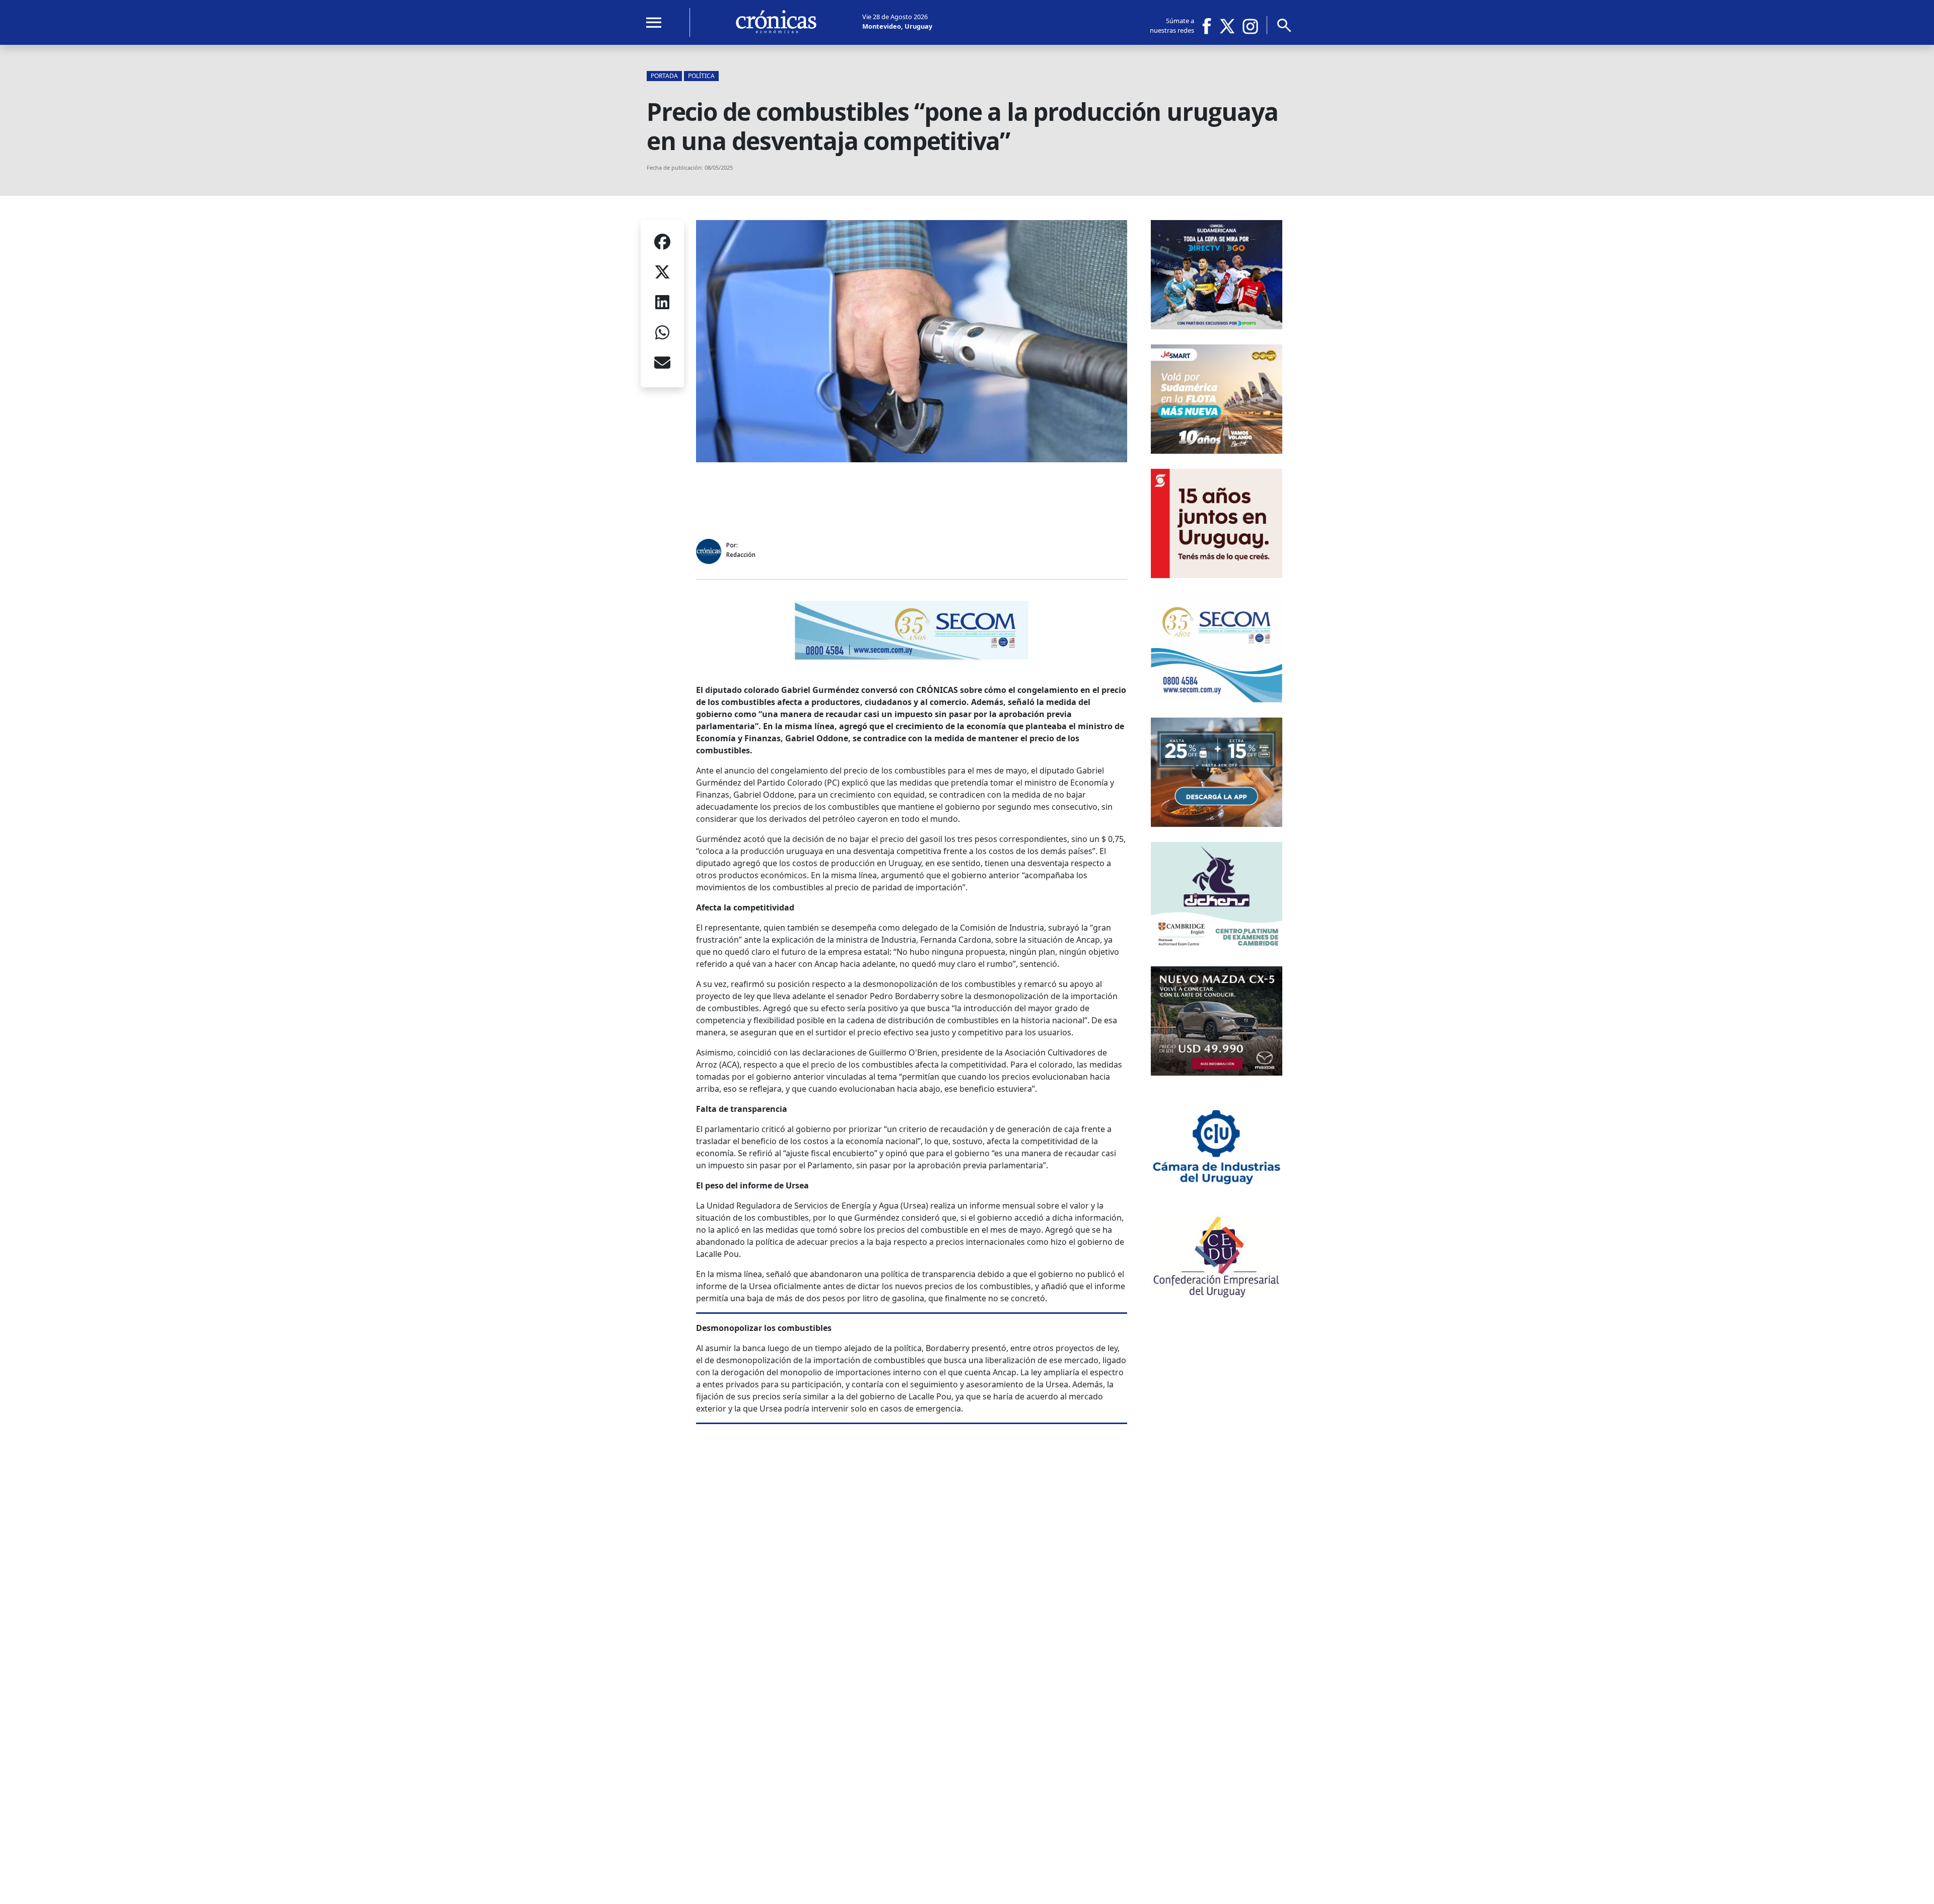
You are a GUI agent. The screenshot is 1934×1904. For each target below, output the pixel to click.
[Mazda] (1217, 1073)
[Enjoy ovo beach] (1217, 824)
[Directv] (1217, 326)
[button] (662, 243)
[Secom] (912, 658)
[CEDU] (1217, 1295)
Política (701, 76)
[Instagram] (1251, 26)
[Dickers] (1217, 948)
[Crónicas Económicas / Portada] (776, 22)
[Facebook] (1210, 26)
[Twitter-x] (1226, 26)
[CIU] (1217, 1197)
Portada (664, 76)
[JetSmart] (1217, 451)
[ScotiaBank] (1217, 575)
